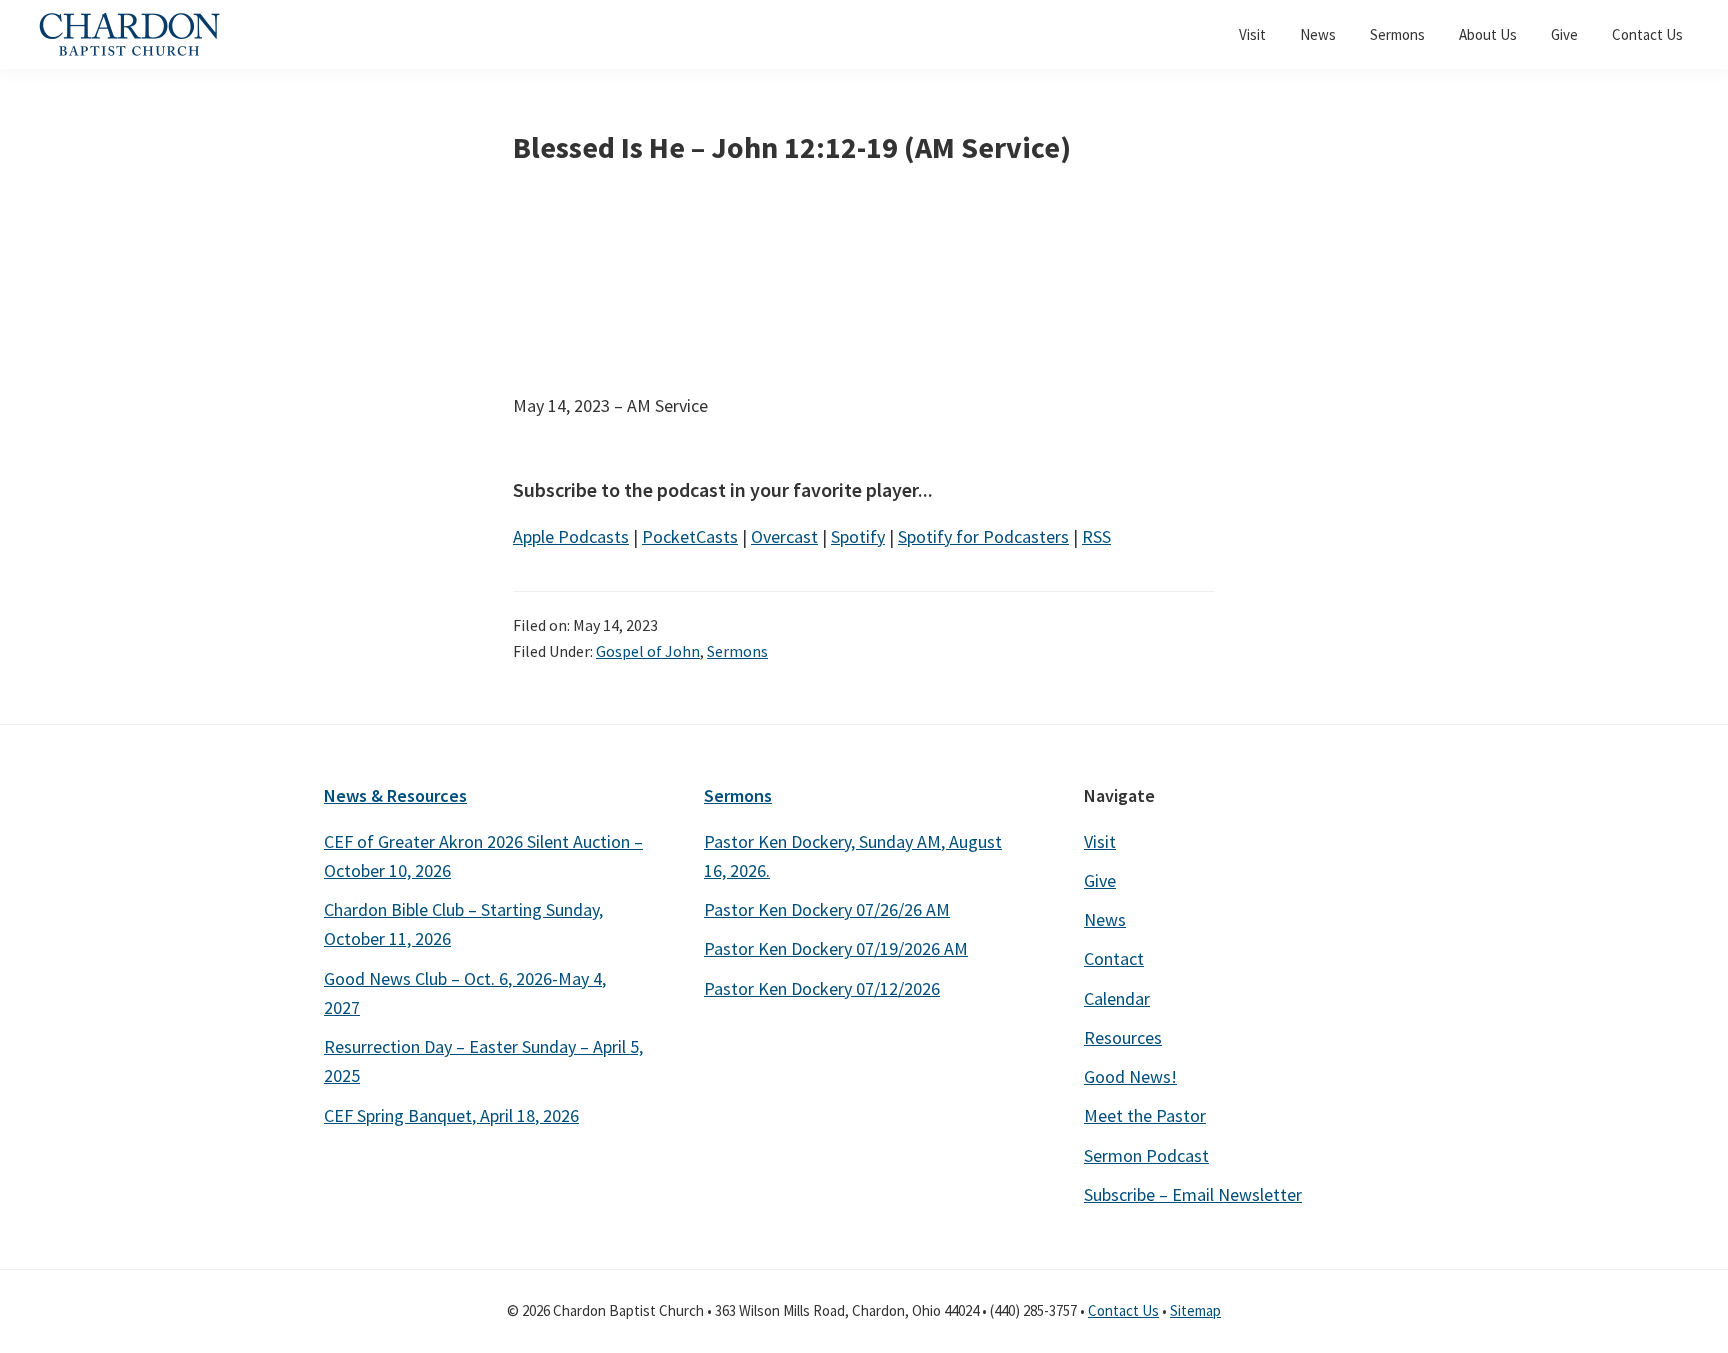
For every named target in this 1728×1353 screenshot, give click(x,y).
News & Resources (395, 795)
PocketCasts (690, 536)
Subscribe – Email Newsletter (1193, 1194)
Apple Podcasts (571, 536)
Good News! (1130, 1076)
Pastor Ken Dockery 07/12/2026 (822, 988)
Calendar (1117, 998)
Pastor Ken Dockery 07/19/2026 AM (836, 948)
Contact (1114, 958)
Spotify (858, 536)
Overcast (784, 536)
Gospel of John (648, 651)
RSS (1096, 536)
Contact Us (1123, 1310)
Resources (1123, 1037)
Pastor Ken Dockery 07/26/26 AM (827, 909)
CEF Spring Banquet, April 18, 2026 (451, 1115)
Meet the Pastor (1145, 1115)
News (1105, 919)
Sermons (737, 651)
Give (1100, 880)
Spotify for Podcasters (983, 536)
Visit (1100, 841)
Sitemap (1195, 1310)
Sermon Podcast (1146, 1155)
